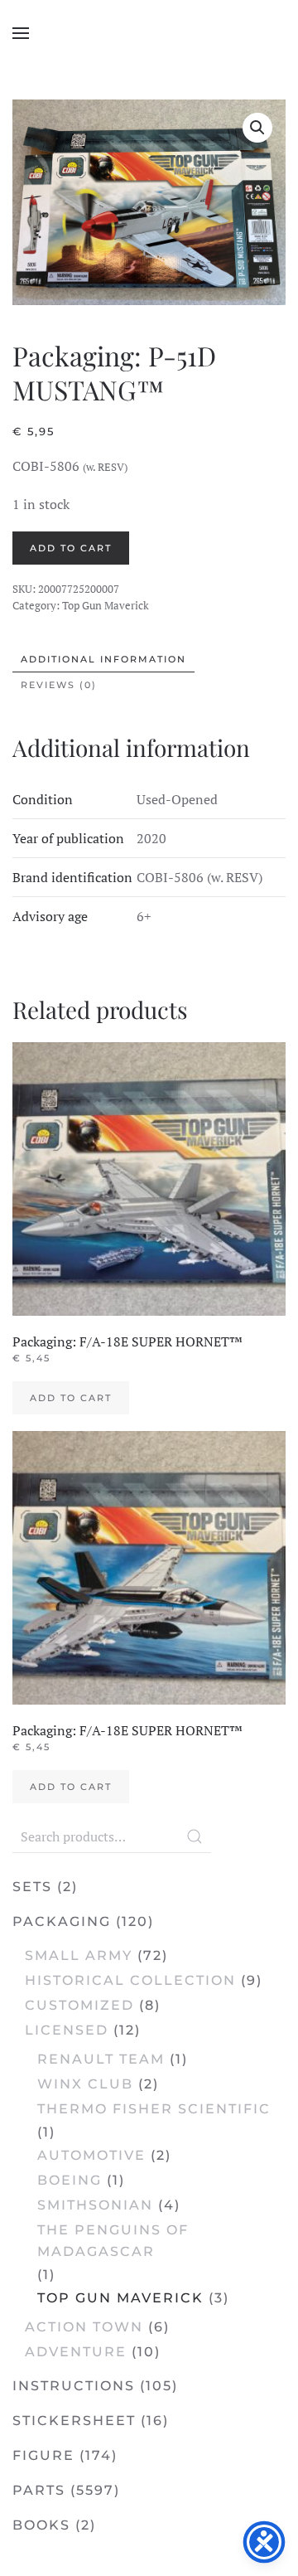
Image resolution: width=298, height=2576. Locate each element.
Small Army (79, 1955)
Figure (43, 2455)
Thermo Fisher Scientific (154, 2109)
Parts (39, 2490)
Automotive (91, 2155)
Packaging (62, 1921)
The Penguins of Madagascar (113, 2241)
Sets (32, 1887)
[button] (21, 33)
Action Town (84, 2327)
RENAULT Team (101, 2059)
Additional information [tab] (103, 659)
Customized (79, 2005)
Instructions (74, 2386)
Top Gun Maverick (106, 605)
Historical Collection (130, 1980)
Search (195, 1836)
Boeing (70, 2180)
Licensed (67, 2030)
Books (41, 2525)
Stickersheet (74, 2421)
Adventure (76, 2352)
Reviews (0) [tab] (59, 685)
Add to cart (71, 548)
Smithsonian (95, 2205)
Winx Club (85, 2084)
